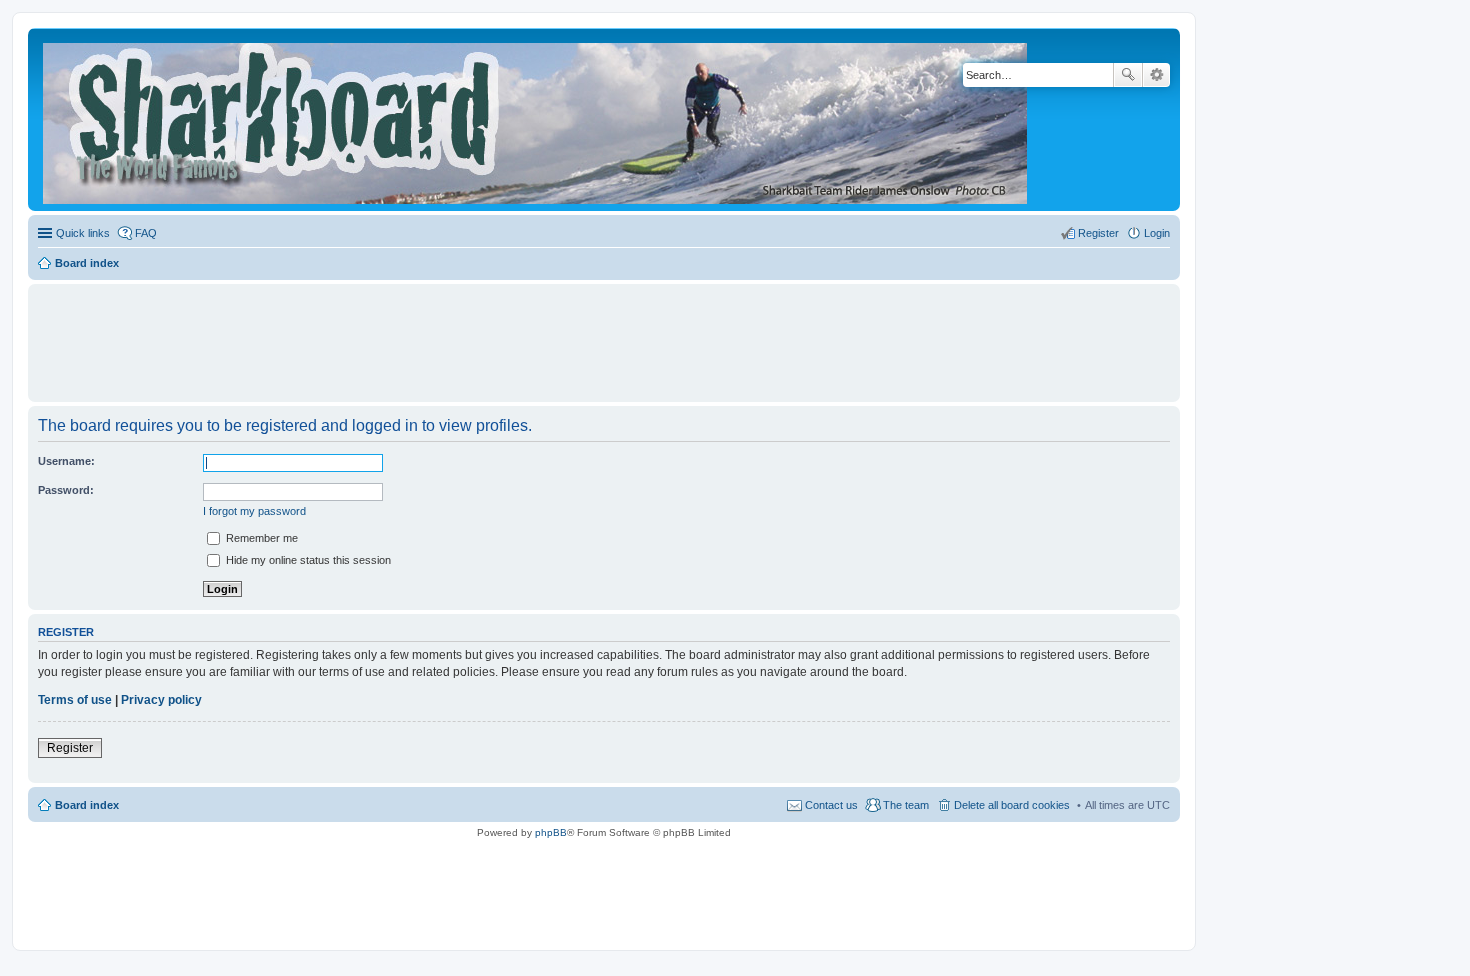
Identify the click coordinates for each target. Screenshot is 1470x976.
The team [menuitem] (906, 805)
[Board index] (536, 119)
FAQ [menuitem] (146, 233)
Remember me (260, 538)
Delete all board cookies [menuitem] (1012, 805)
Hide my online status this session (307, 560)
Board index (87, 805)
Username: (66, 461)
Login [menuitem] (1157, 233)
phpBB (551, 832)
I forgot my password (254, 511)
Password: (66, 490)
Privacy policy (161, 700)
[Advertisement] (604, 334)
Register (70, 748)
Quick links (83, 233)
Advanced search (1156, 75)
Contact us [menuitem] (831, 805)
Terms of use (75, 700)
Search (1128, 75)
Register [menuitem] (1098, 233)
